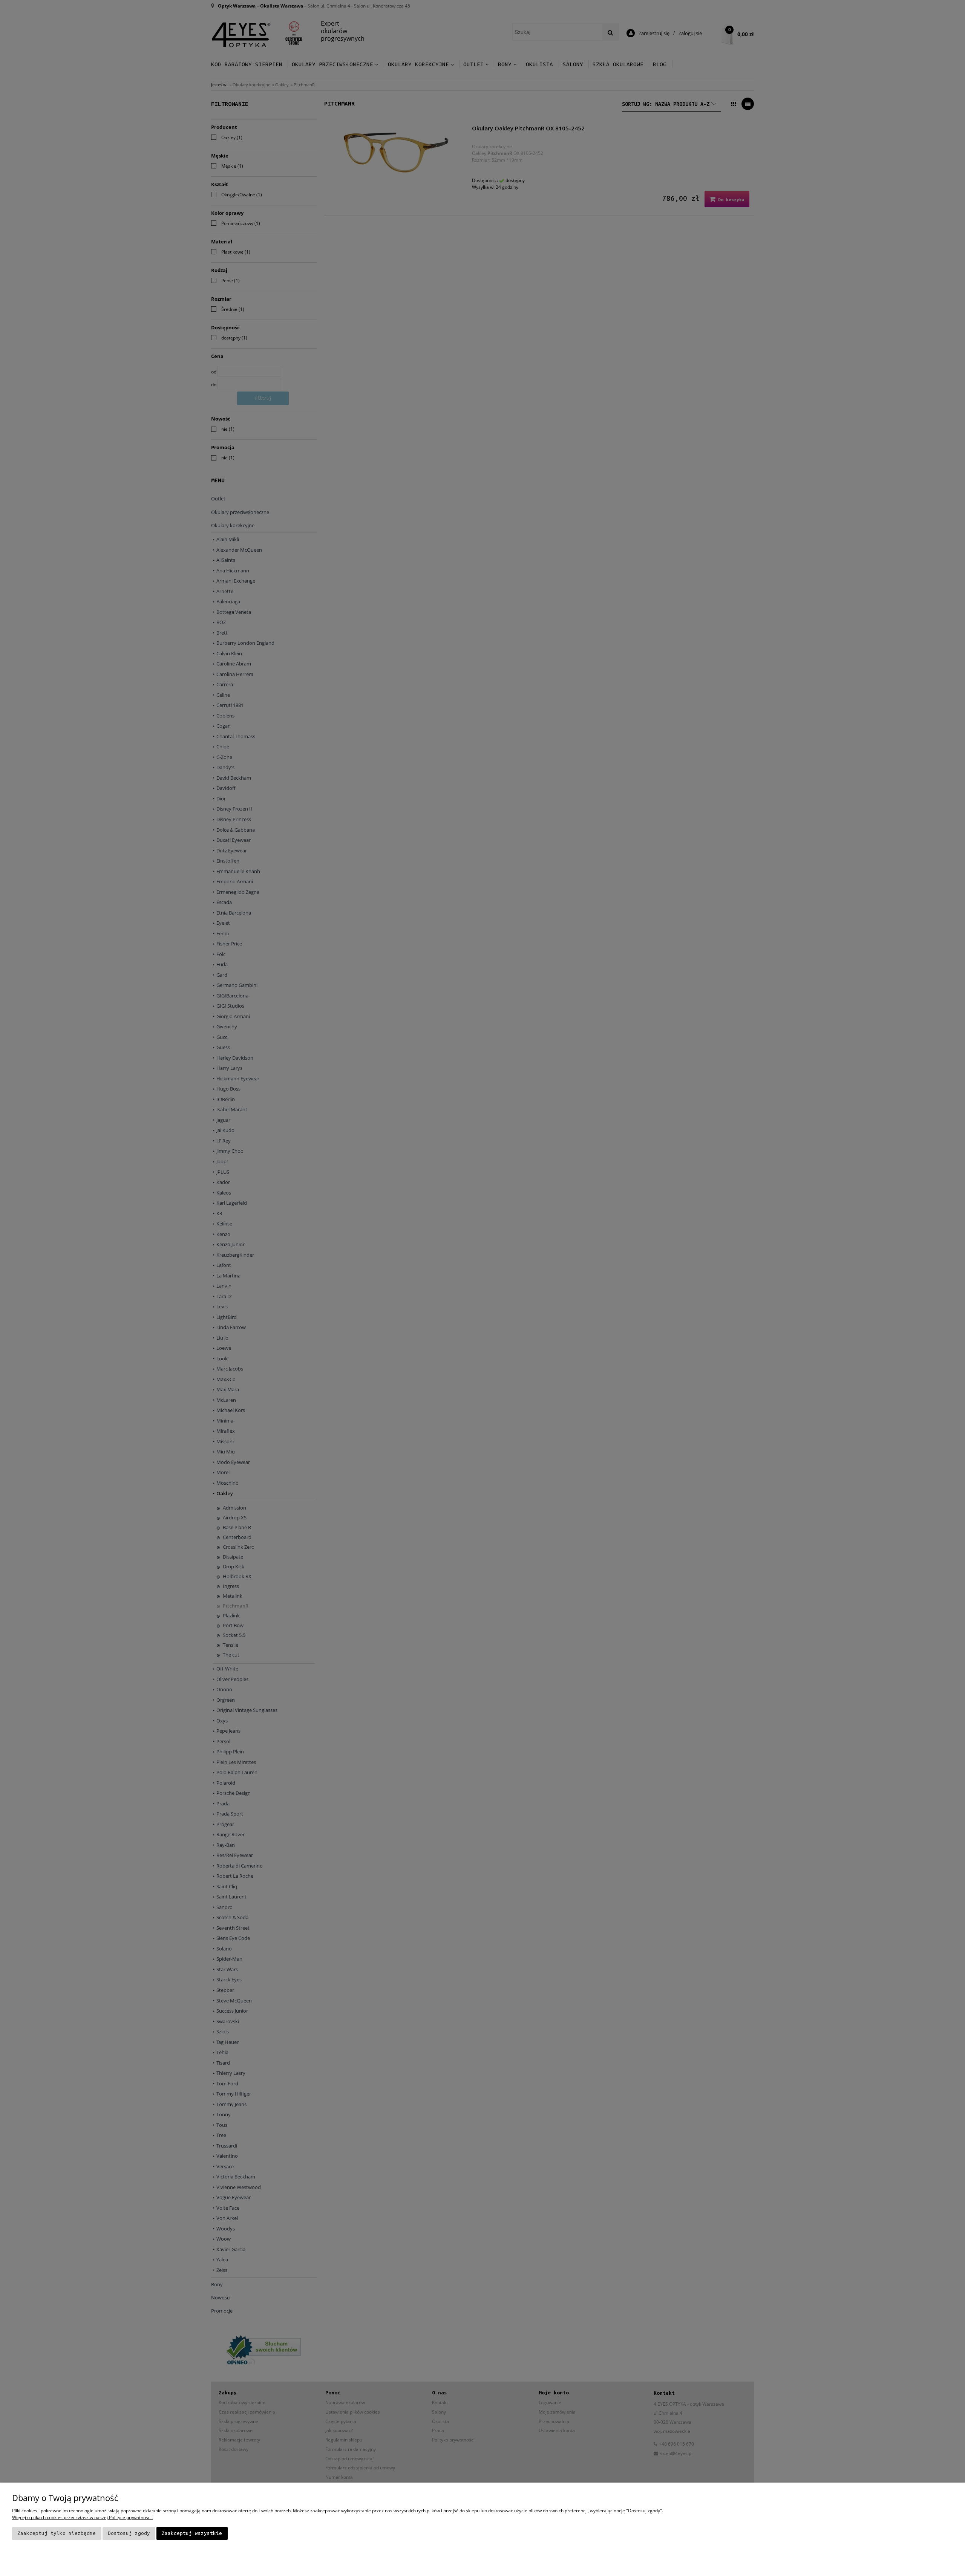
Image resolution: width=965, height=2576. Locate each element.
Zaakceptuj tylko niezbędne (57, 2533)
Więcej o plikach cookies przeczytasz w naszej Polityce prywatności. (82, 2517)
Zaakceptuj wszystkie (192, 2533)
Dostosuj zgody (129, 2533)
